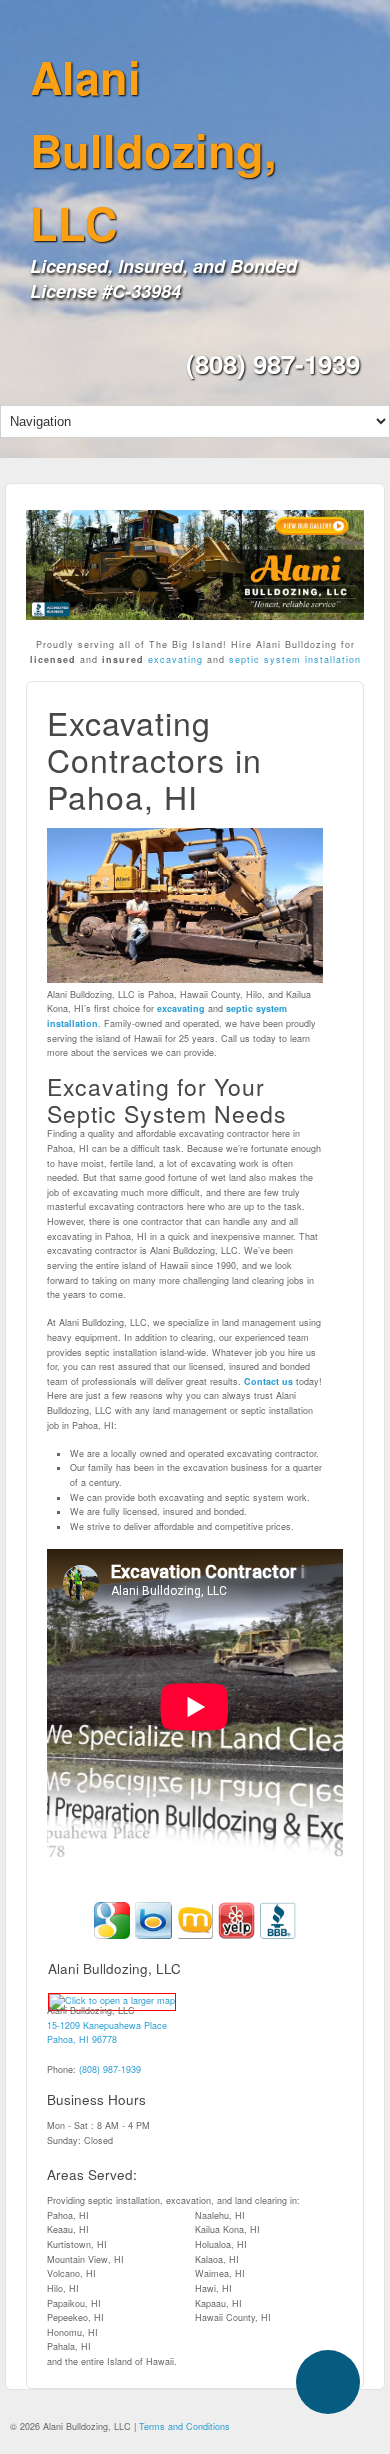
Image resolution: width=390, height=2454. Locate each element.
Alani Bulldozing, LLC (153, 149)
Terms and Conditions (184, 2426)
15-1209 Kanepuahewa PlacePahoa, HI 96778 (107, 2033)
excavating (173, 659)
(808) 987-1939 (273, 363)
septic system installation (295, 659)
